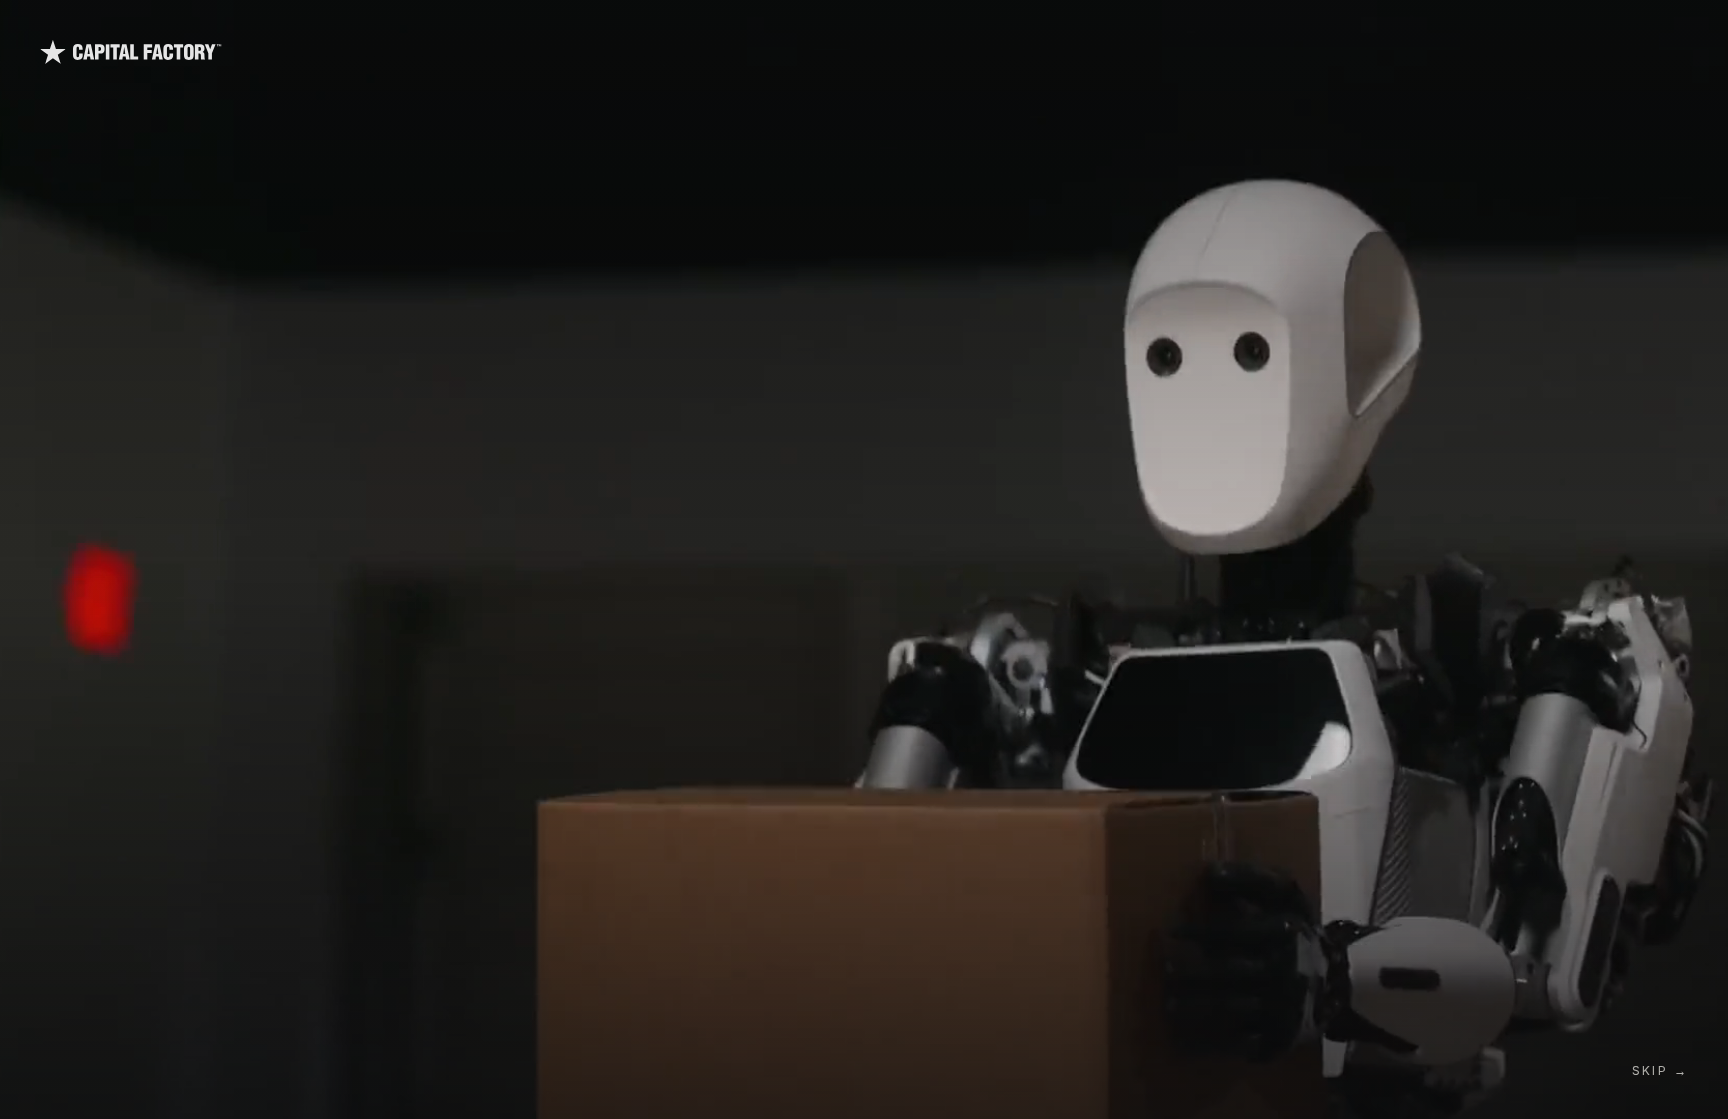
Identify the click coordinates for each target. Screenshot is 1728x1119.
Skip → (1660, 1070)
